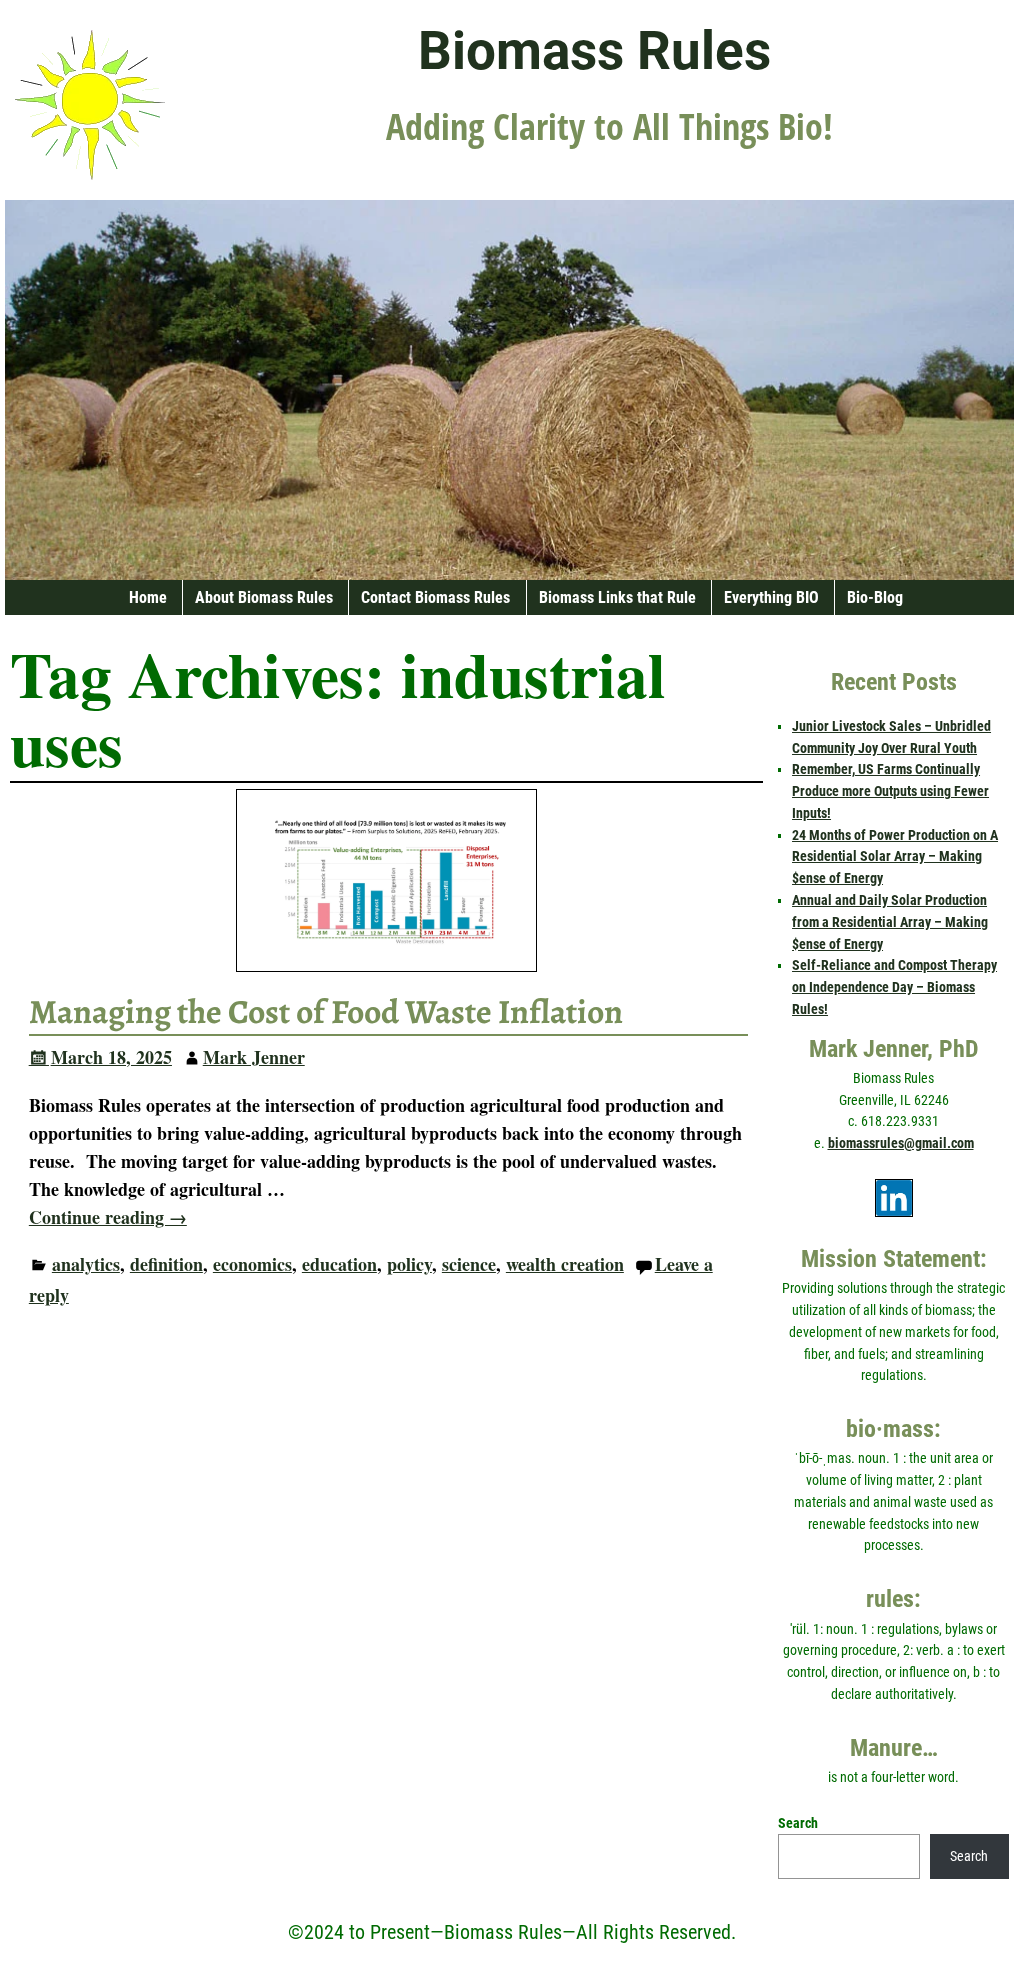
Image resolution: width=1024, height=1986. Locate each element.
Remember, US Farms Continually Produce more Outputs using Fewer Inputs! (890, 791)
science (469, 1264)
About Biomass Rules (264, 597)
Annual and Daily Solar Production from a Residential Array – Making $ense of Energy (890, 922)
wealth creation (565, 1264)
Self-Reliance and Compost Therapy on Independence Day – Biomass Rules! (894, 987)
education (339, 1264)
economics (252, 1264)
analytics (86, 1264)
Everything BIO (771, 597)
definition (166, 1264)
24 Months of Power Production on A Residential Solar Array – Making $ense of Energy (895, 857)
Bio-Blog (875, 597)
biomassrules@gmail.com (901, 1143)
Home (148, 597)
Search (798, 1823)
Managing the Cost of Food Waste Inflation (326, 1012)
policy (409, 1264)
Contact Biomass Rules (435, 597)
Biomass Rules (594, 51)
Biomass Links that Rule (617, 597)
